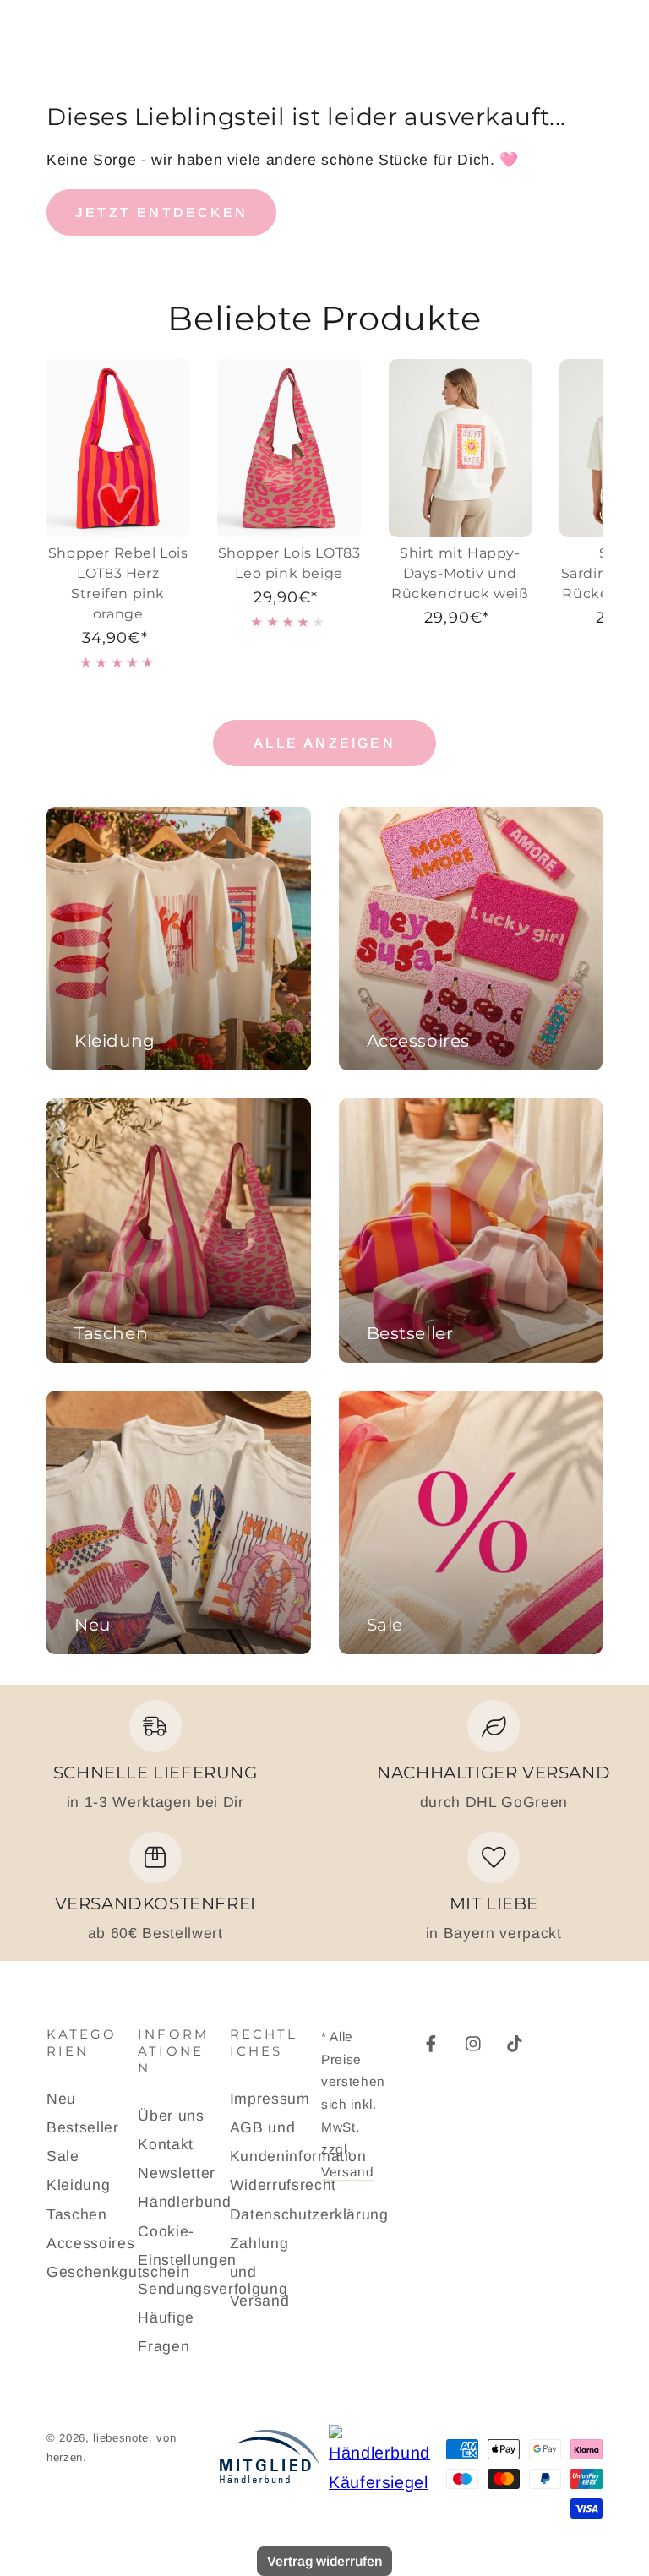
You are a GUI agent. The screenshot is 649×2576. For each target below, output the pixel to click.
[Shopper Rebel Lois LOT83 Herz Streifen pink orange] (118, 449)
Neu (61, 2099)
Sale (63, 2156)
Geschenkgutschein (118, 2272)
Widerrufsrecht (283, 2185)
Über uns (171, 2116)
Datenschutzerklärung (309, 2214)
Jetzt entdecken (161, 212)
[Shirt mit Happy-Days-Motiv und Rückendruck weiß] (460, 449)
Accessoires (90, 2243)
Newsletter (177, 2173)
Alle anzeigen (324, 743)
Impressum (270, 2099)
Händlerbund (184, 2202)
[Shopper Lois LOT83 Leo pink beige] (289, 449)
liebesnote (121, 2438)
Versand (348, 2172)
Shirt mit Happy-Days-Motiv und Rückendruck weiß (460, 573)
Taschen (77, 2214)
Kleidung (78, 2185)
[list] (324, 1822)
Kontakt (166, 2144)
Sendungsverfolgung (213, 2289)
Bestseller (83, 2127)
